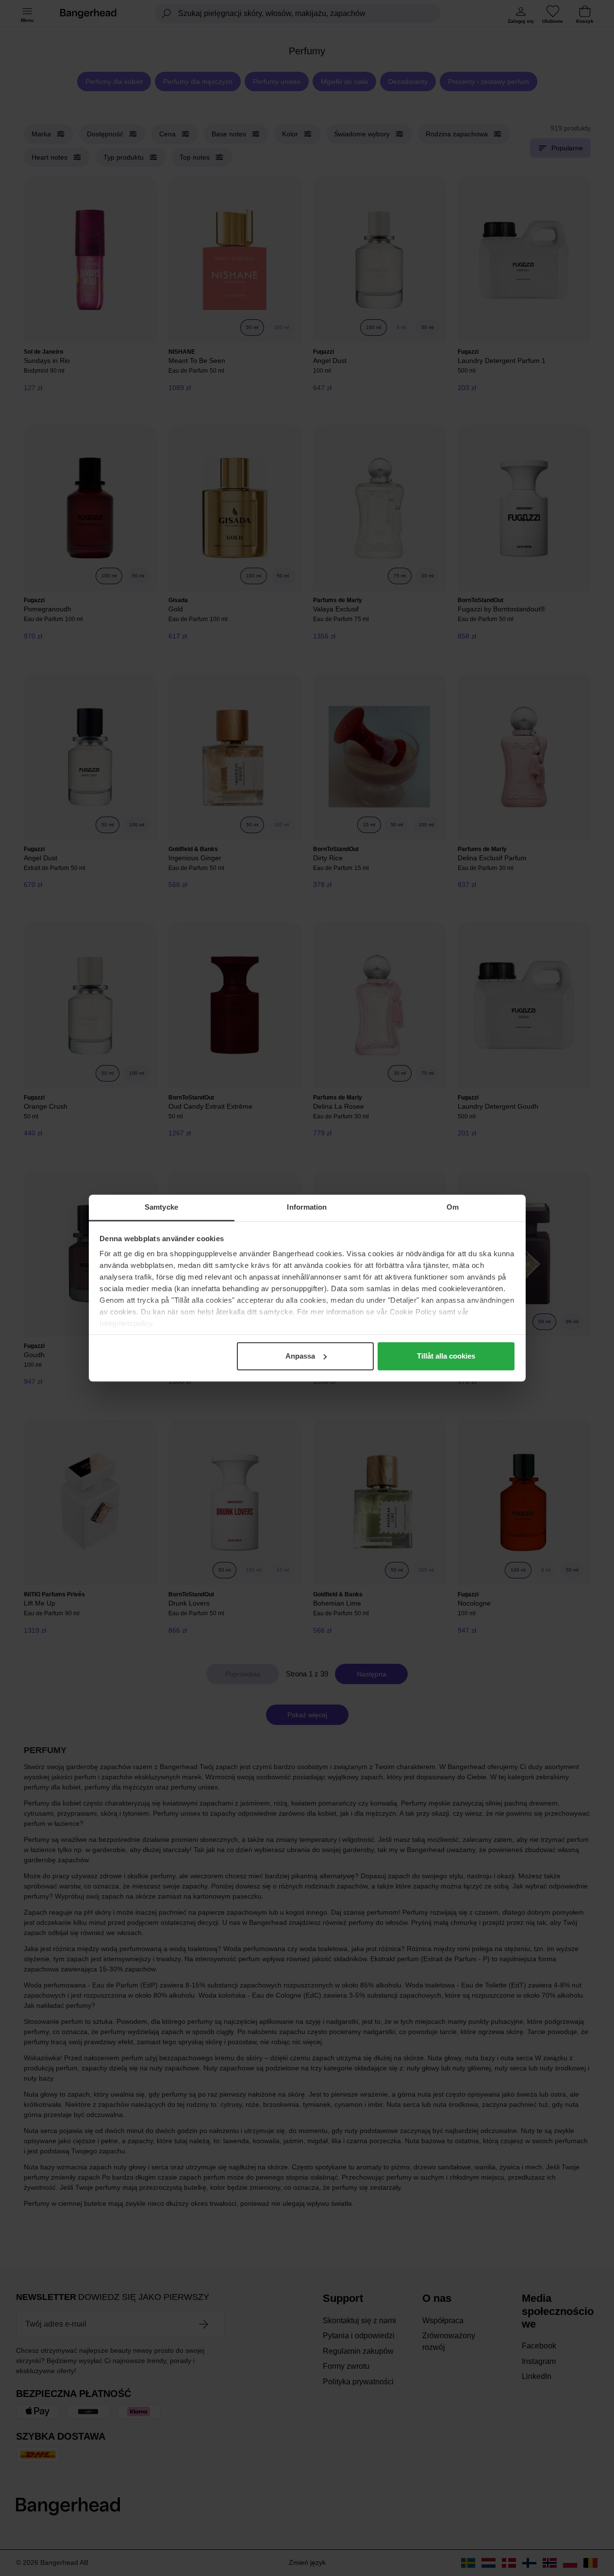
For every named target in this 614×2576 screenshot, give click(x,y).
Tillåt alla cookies (446, 1356)
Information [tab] (307, 1207)
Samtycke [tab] (161, 1207)
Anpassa (300, 1356)
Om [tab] (453, 1207)
